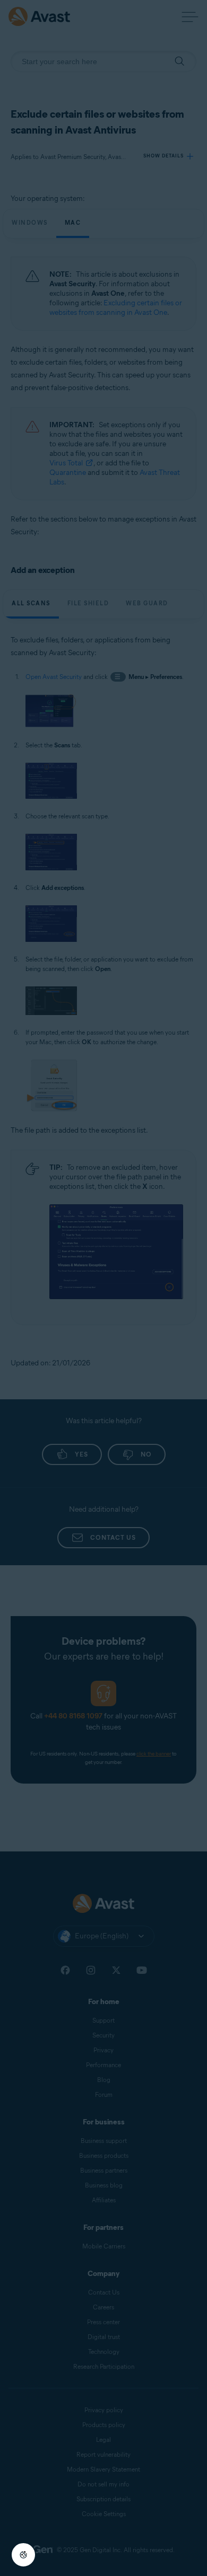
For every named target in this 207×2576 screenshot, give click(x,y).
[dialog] (103, 1288)
